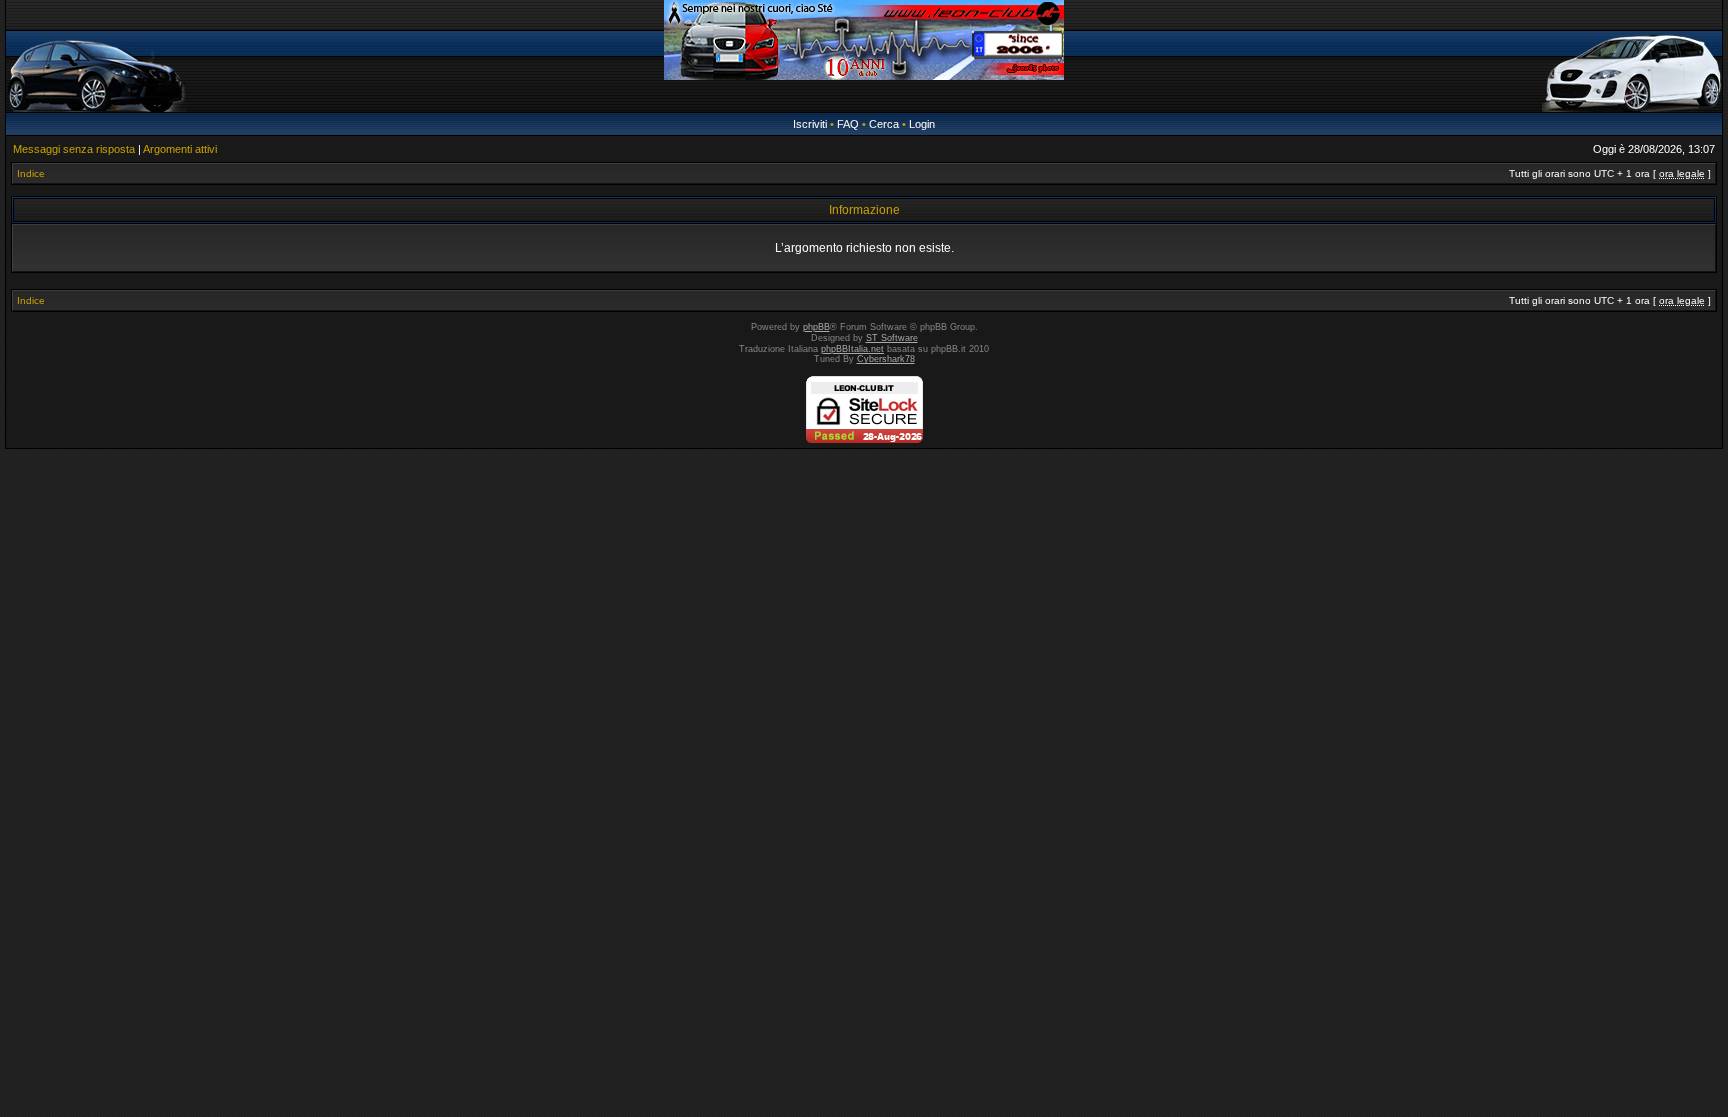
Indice (31, 173)
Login (922, 124)
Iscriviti (810, 124)
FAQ (848, 124)
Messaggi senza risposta (74, 149)
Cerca (884, 124)
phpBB (816, 327)
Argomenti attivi (180, 149)
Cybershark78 (886, 359)
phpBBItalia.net (852, 349)
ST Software (892, 338)
